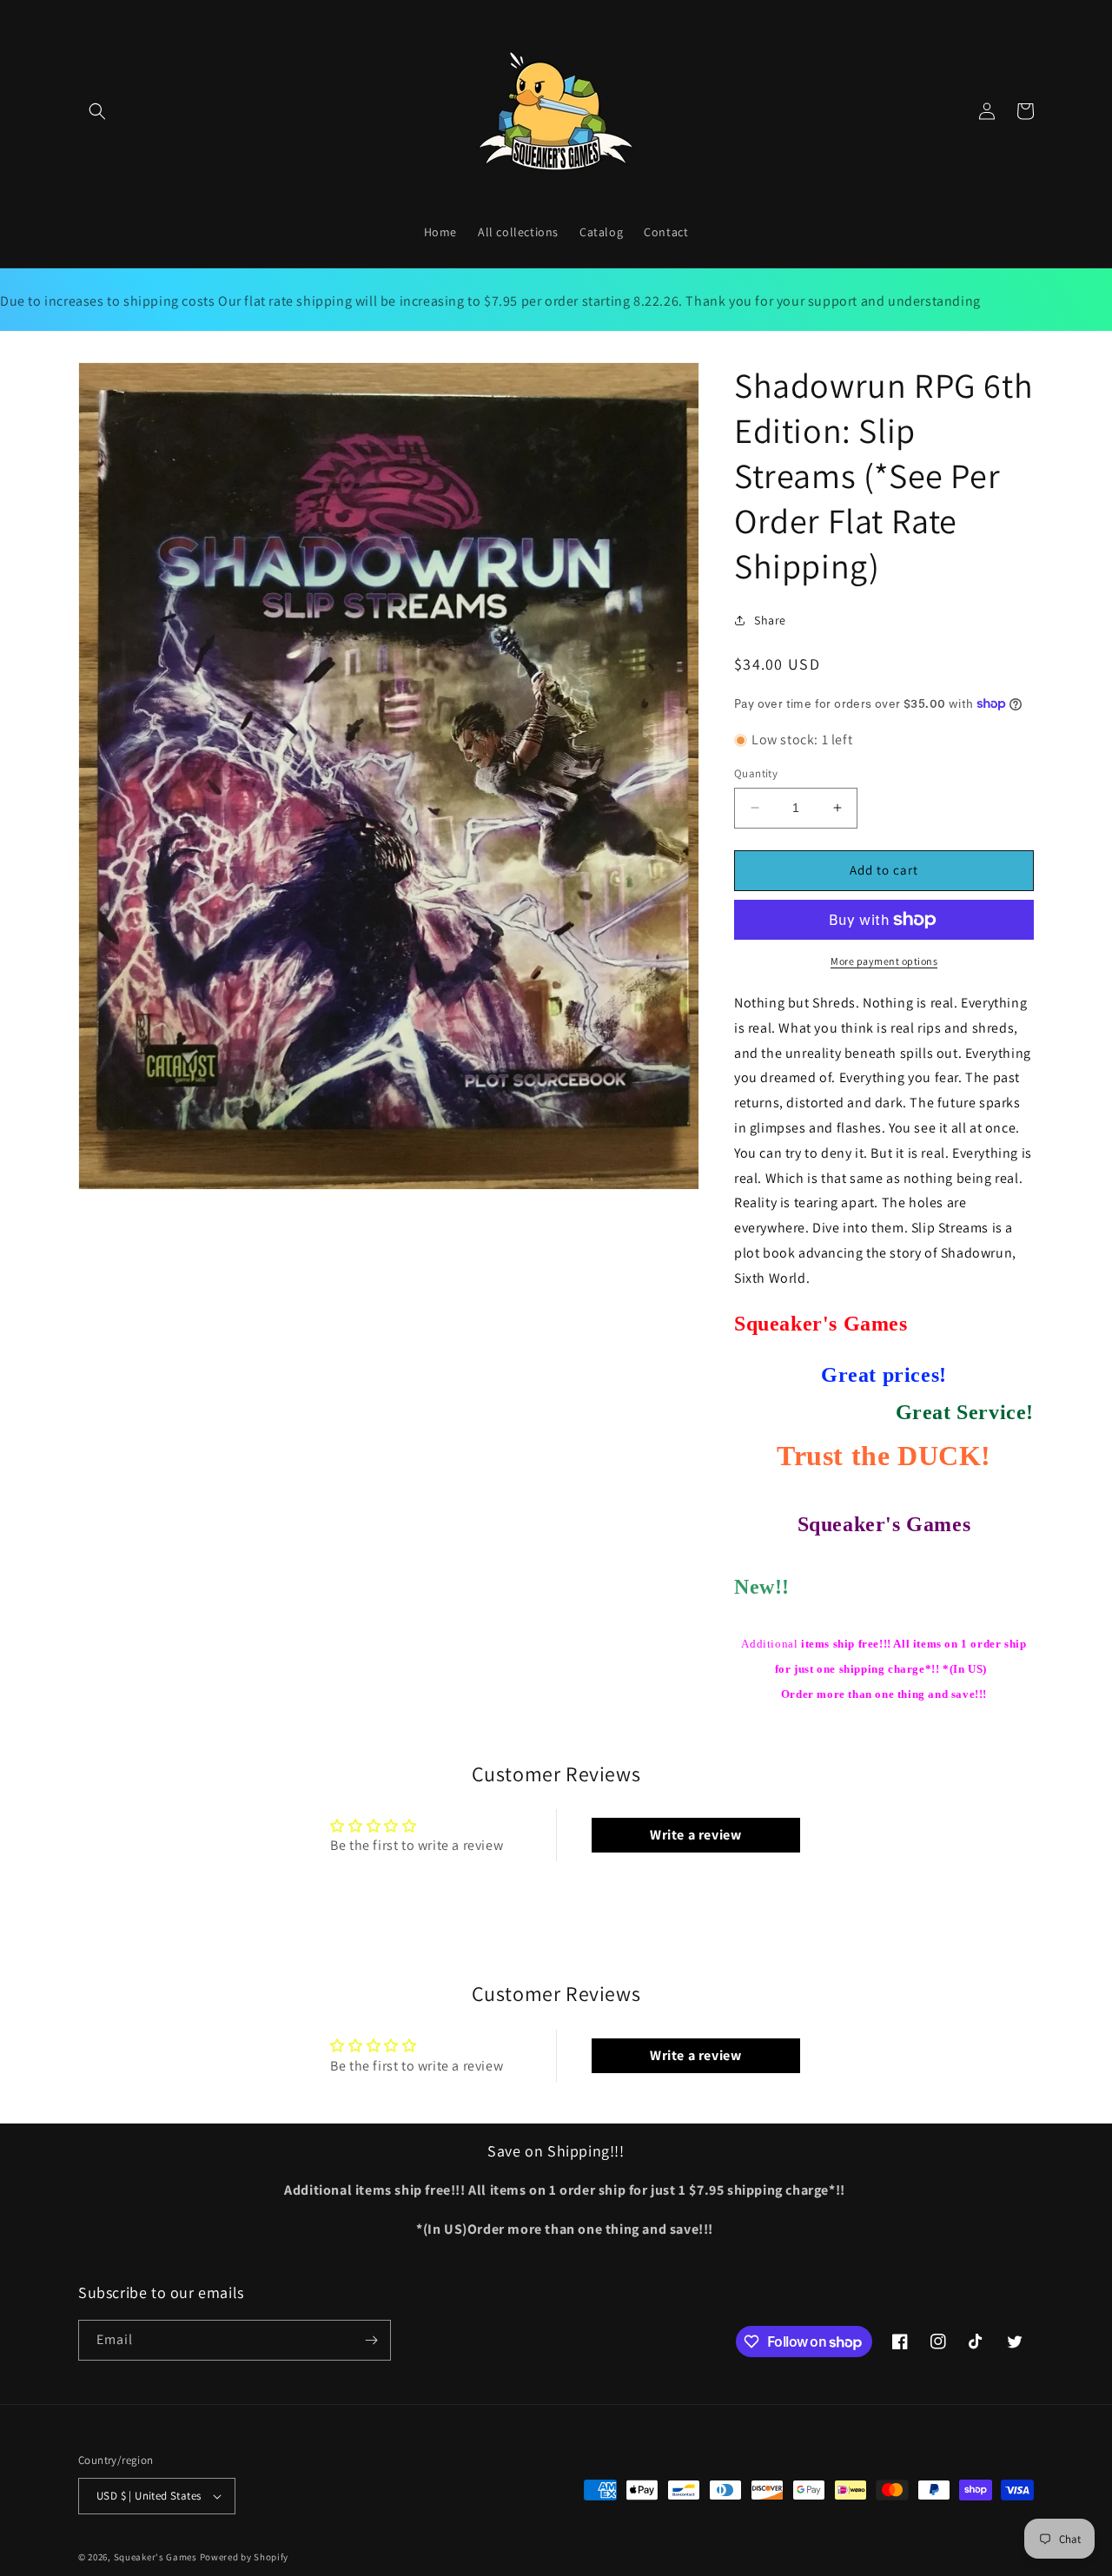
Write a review (695, 1835)
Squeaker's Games (157, 2557)
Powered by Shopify (245, 2557)
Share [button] (770, 620)
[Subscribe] (371, 2340)
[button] (97, 111)
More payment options (884, 961)
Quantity (756, 773)
